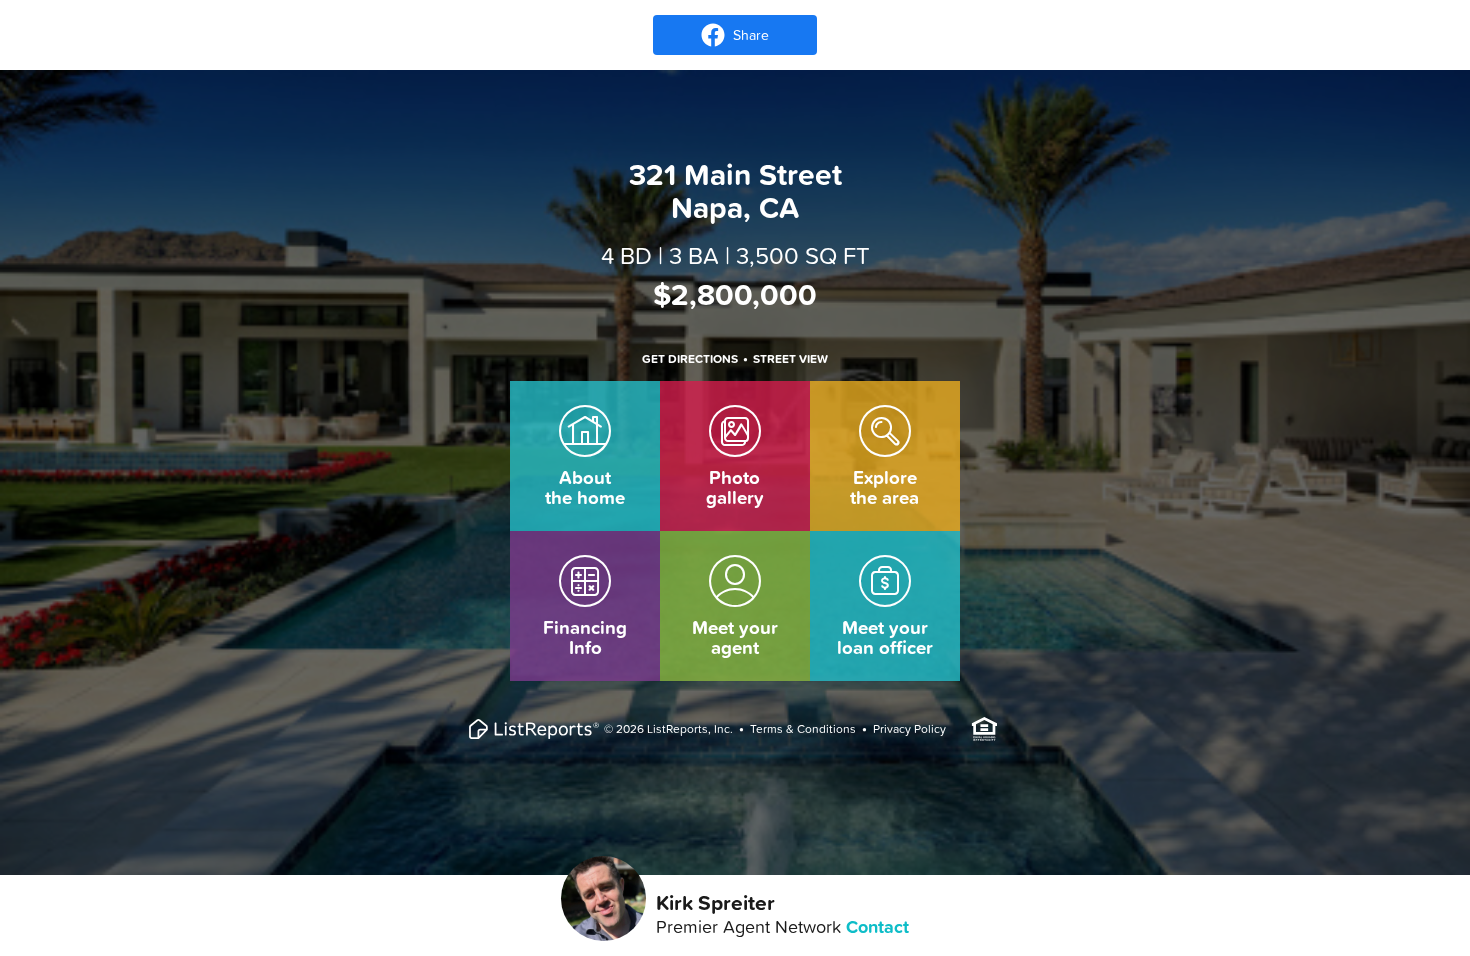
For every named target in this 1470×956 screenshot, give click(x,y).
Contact (877, 926)
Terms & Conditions (803, 729)
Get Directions (690, 359)
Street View (790, 359)
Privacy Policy (909, 729)
